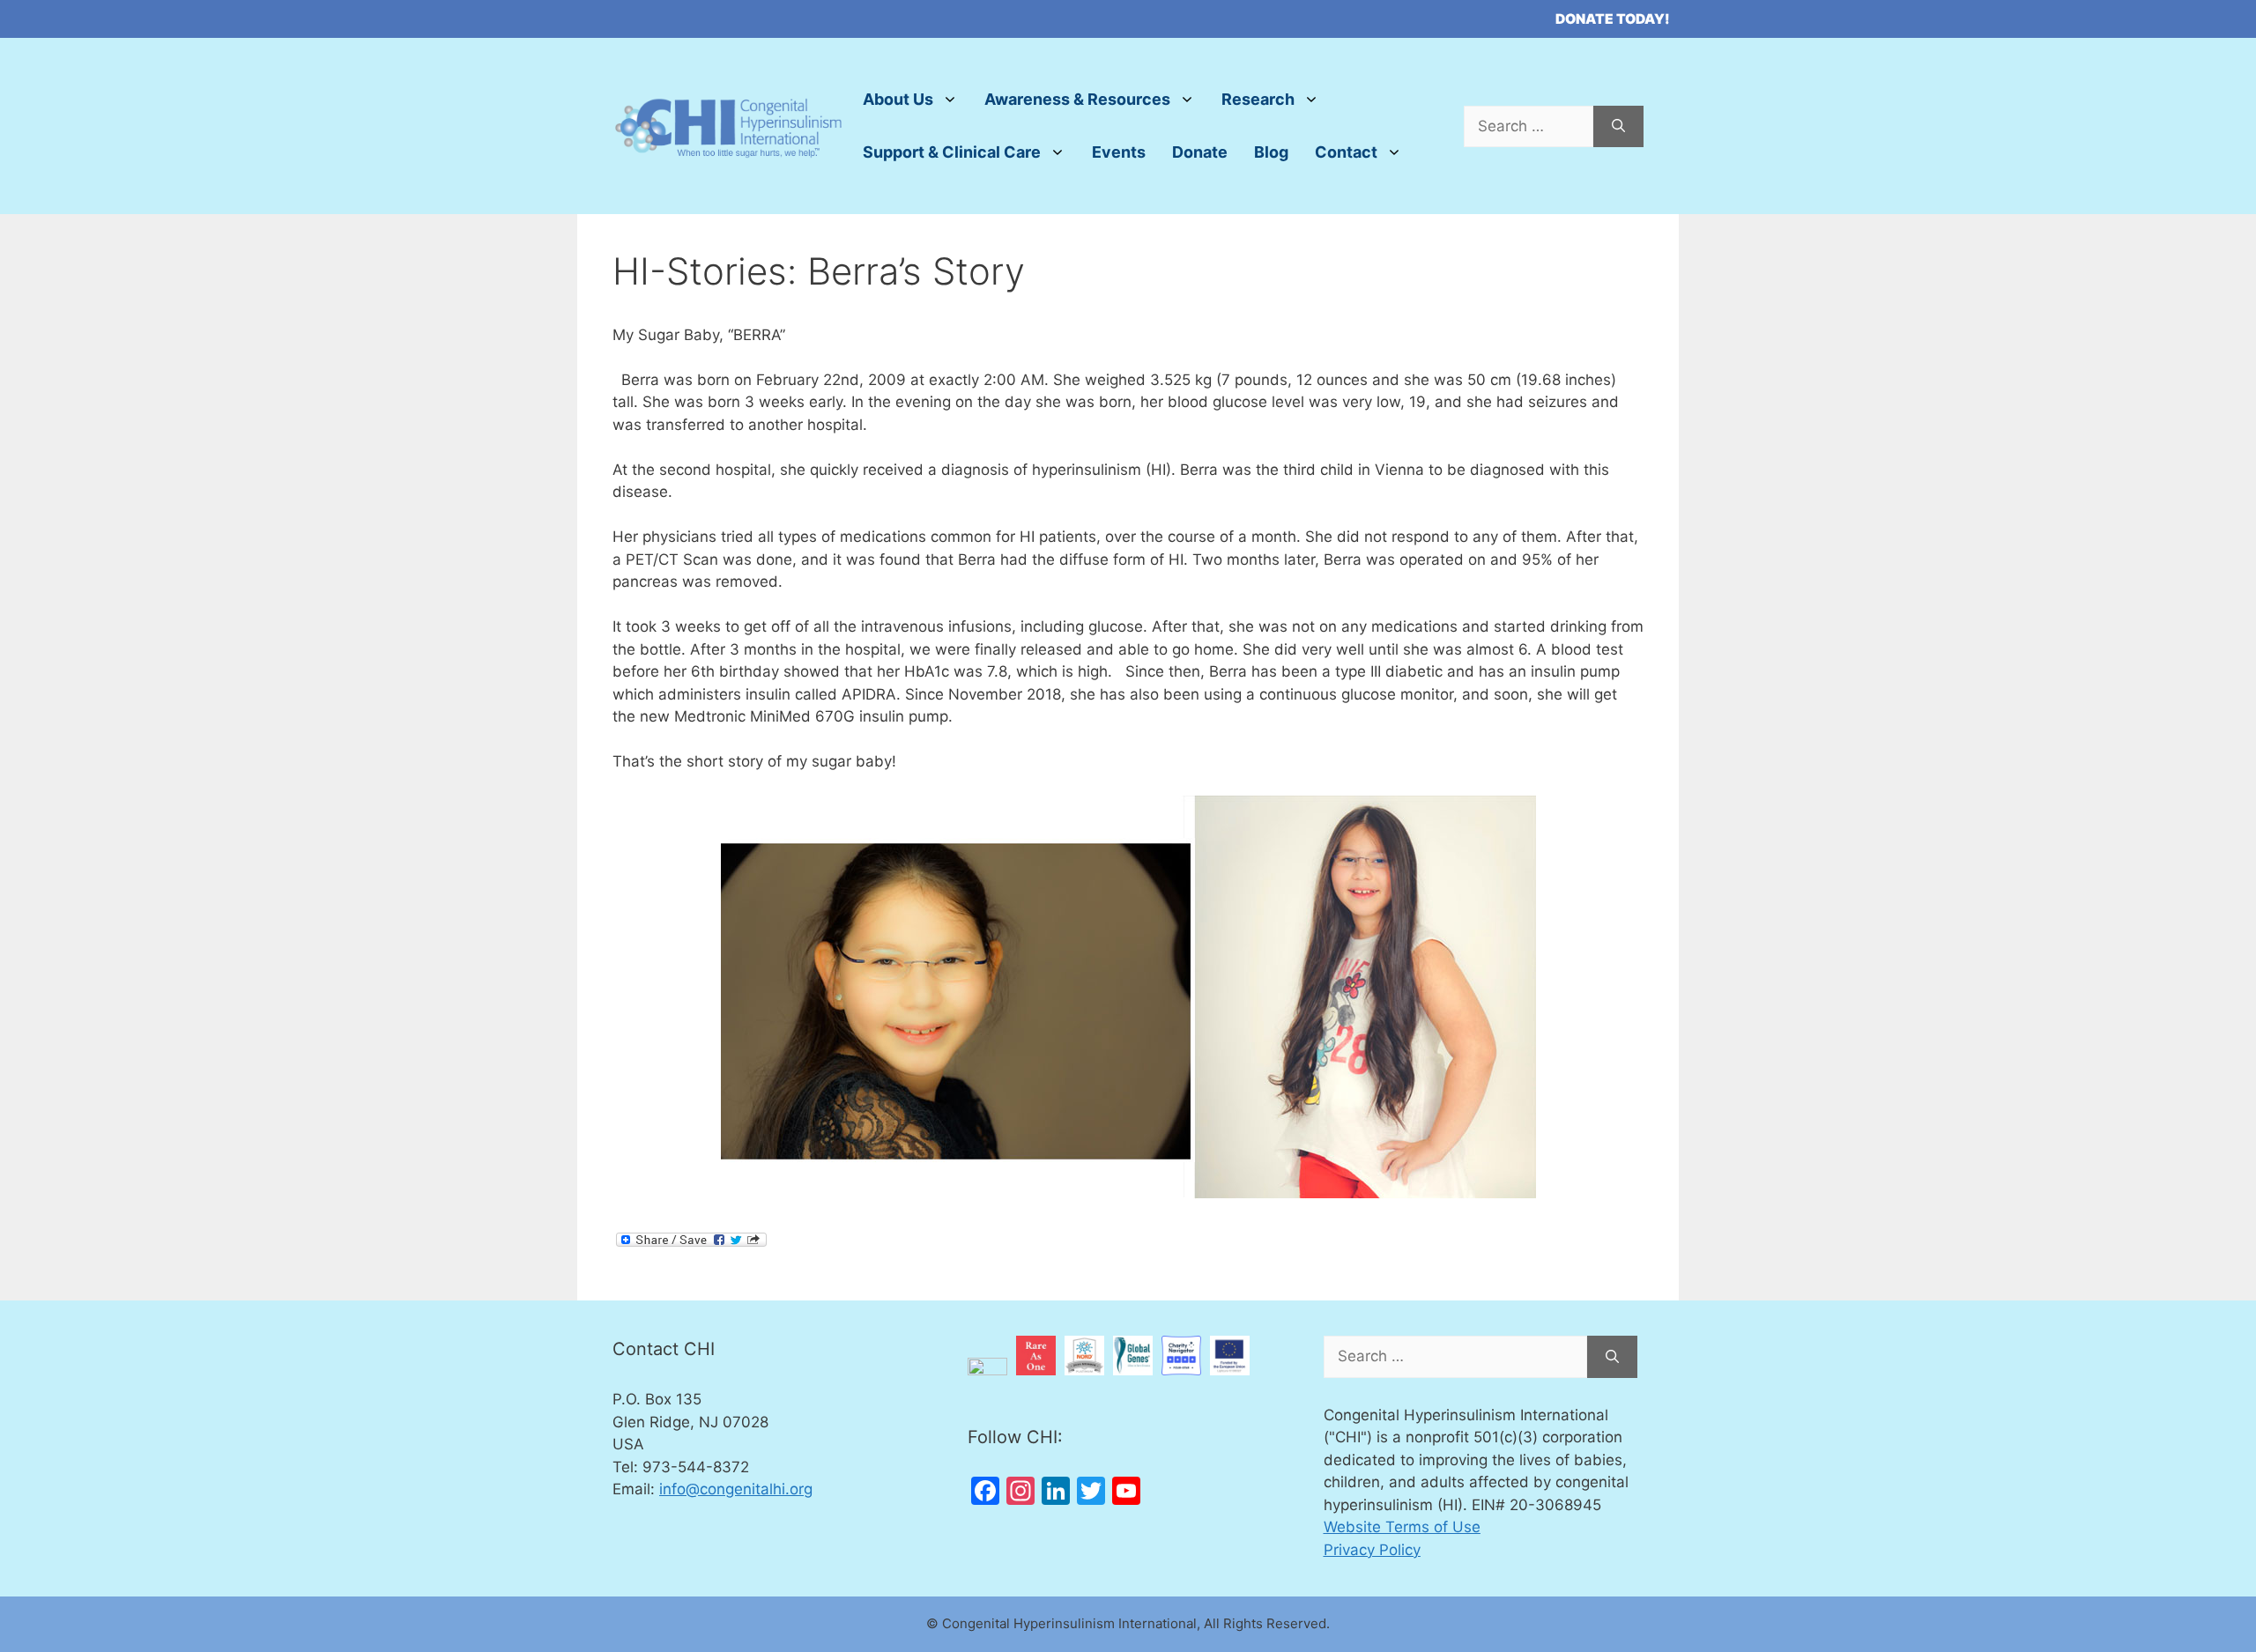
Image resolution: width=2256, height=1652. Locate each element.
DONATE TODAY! (1613, 19)
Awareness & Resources (1077, 99)
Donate (1200, 152)
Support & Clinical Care (952, 152)
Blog (1271, 152)
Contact (1346, 152)
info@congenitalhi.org (736, 1489)
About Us (898, 99)
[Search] (1618, 127)
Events (1119, 152)
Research (1258, 99)
